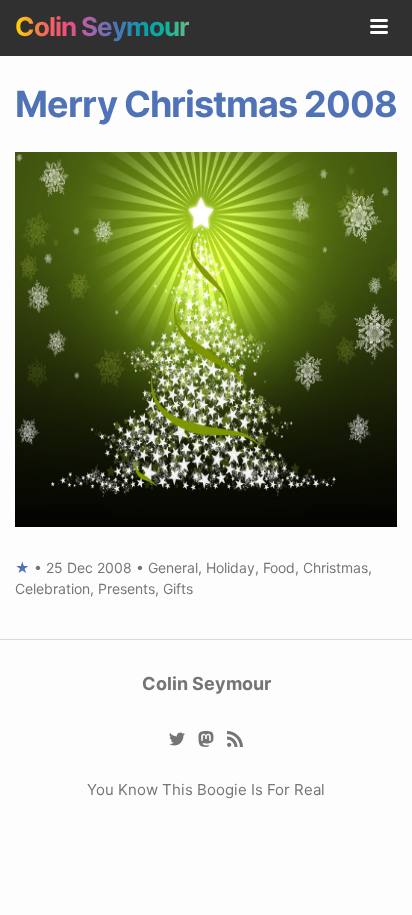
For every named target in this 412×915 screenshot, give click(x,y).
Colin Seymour (102, 26)
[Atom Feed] (235, 737)
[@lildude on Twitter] (177, 737)
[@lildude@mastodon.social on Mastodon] (206, 737)
